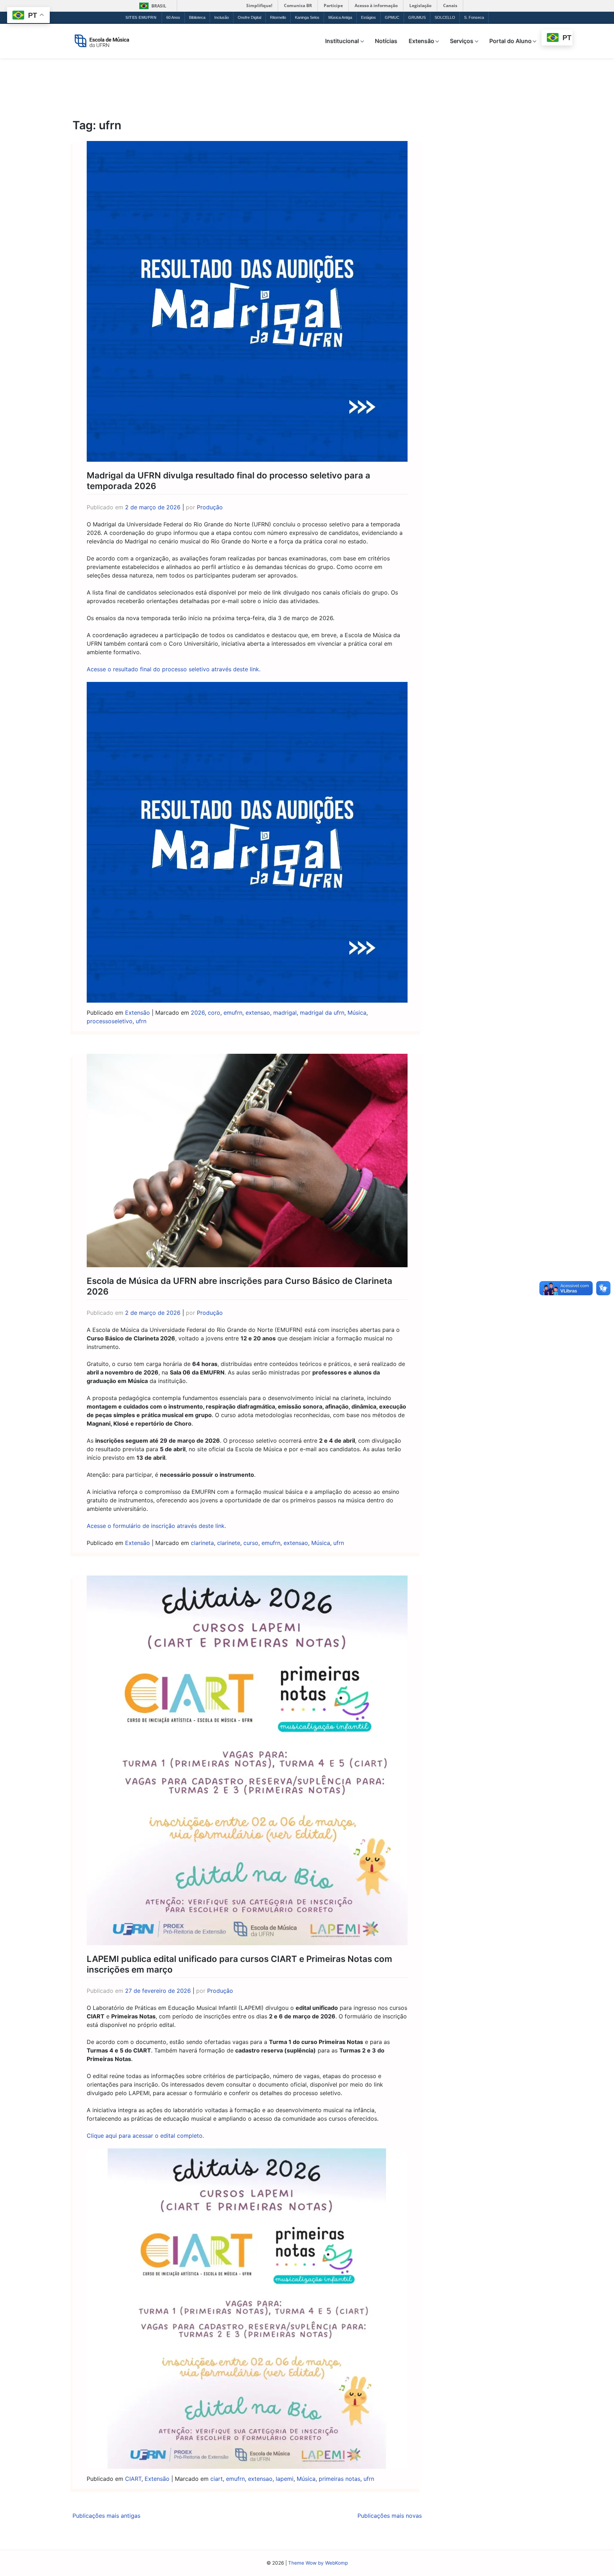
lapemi (285, 2479)
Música (357, 1013)
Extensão (421, 41)
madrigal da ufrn (322, 1013)
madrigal (285, 1013)
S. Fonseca (474, 17)
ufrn (141, 1021)
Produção (210, 507)
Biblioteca (197, 17)
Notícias (386, 41)
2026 (198, 1013)
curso (251, 1543)
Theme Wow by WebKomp (318, 2563)
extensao (258, 1013)
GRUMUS (417, 17)
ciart (217, 2479)
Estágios (368, 17)
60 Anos (173, 17)
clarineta (202, 1543)
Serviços (462, 41)
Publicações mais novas (390, 2516)
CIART (133, 2479)
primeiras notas (340, 2479)
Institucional (342, 41)
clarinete (229, 1543)
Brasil (152, 6)
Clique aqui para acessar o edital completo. (145, 2136)
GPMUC (392, 17)
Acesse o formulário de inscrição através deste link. (156, 1526)
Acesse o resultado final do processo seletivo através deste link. (174, 669)
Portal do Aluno (510, 41)
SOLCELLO (445, 17)
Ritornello (278, 17)
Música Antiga (340, 17)
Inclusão (222, 17)
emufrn (233, 1013)
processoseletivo (110, 1021)
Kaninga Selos (307, 17)
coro (214, 1013)
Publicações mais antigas (106, 2516)
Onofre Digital (249, 17)
